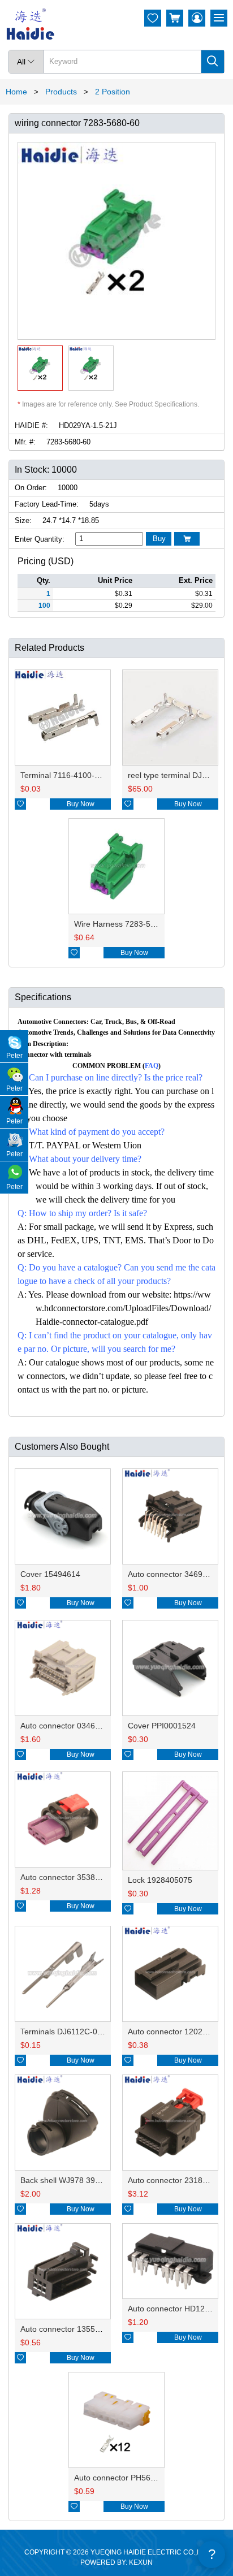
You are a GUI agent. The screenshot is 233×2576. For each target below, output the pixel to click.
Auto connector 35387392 (67, 1877)
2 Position (113, 92)
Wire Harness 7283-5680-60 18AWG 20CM (152, 924)
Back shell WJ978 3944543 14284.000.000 (97, 2180)
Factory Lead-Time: (47, 504)
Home (16, 92)
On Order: (31, 488)
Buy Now (81, 804)
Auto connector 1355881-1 (68, 2329)
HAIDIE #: (31, 425)
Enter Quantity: (40, 539)
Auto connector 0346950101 (71, 1726)
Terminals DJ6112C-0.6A (65, 2032)
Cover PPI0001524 (162, 1726)
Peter (14, 1056)
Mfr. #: (25, 442)
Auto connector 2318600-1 (176, 2180)
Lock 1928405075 (160, 1880)
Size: (23, 520)
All (26, 62)
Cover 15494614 (50, 1574)
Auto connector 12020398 (174, 2032)
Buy (159, 539)
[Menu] (219, 18)
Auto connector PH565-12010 (127, 2478)
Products (61, 92)
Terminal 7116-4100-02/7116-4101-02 (88, 775)
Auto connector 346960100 (176, 1574)
